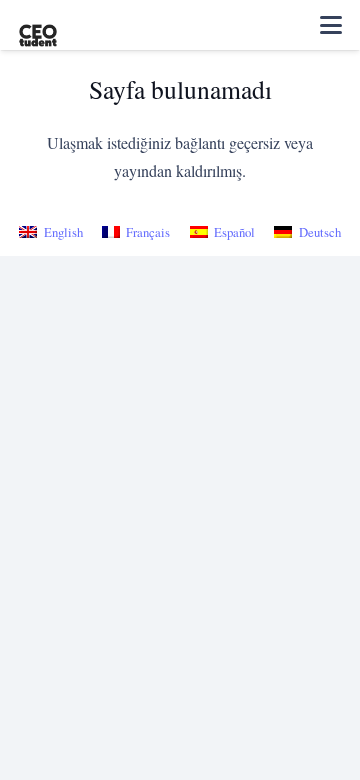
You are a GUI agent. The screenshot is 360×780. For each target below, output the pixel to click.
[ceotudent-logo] (38, 25)
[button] (331, 25)
